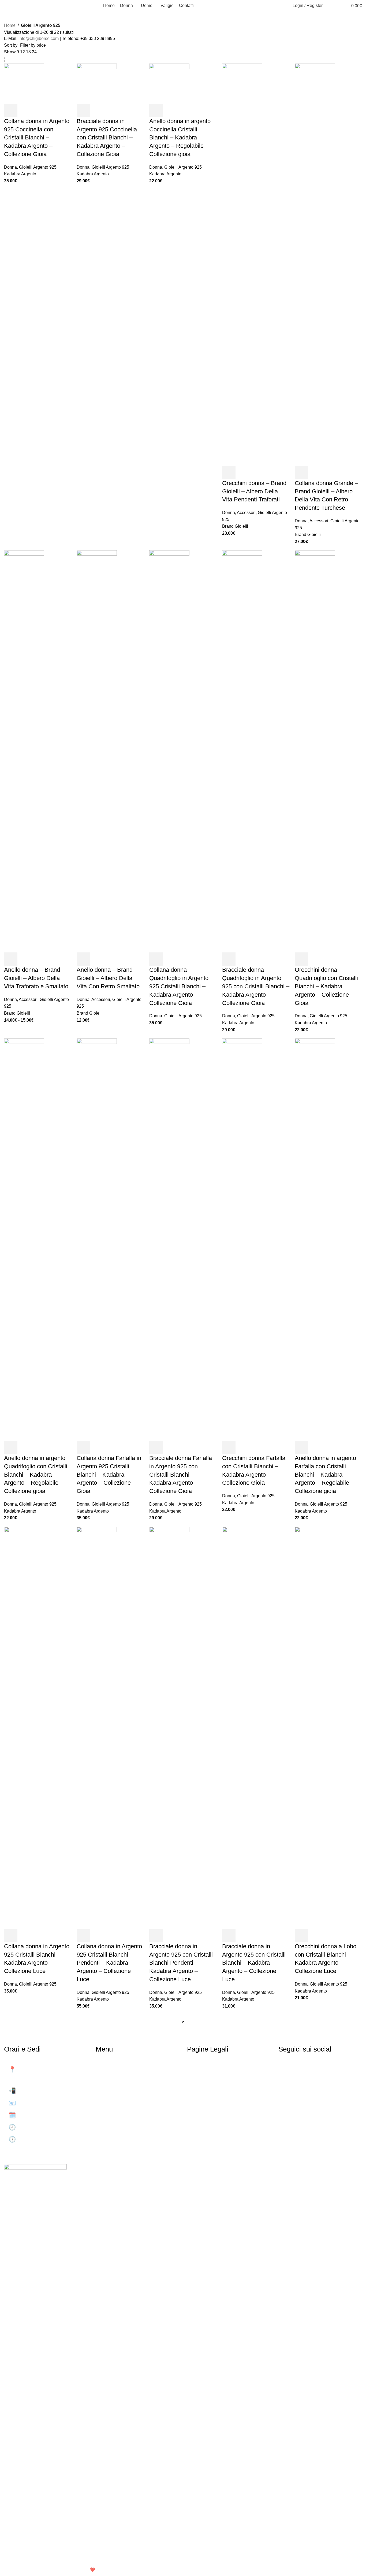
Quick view (25, 110)
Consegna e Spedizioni (222, 2118)
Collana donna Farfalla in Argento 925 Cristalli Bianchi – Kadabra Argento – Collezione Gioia (109, 1474)
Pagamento (206, 2106)
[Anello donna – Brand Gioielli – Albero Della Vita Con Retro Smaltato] (97, 751)
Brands (109, 2118)
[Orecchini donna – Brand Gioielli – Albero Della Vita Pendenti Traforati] (242, 264)
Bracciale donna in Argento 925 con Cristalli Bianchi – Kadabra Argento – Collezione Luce (254, 1963)
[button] (11, 110)
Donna (10, 167)
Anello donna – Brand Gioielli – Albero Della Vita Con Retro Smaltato (108, 978)
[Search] (330, 6)
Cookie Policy (209, 2081)
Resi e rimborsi (211, 2130)
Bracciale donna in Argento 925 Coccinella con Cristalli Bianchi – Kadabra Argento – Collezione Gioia (107, 138)
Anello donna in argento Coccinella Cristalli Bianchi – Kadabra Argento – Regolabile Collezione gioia (180, 138)
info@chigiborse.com (39, 38)
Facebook (296, 2069)
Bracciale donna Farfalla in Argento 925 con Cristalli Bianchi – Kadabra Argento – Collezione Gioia (181, 1474)
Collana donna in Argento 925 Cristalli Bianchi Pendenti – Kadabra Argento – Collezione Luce (109, 1963)
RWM (107, 2570)
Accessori (246, 513)
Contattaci (113, 2130)
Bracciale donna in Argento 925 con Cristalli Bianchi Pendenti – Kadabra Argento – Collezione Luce (181, 1963)
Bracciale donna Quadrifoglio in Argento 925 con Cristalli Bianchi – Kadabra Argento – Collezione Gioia (256, 986)
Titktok (291, 2093)
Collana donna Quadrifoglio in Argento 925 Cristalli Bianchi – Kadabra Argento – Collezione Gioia (179, 986)
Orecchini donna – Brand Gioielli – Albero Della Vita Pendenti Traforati (254, 491)
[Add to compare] (40, 110)
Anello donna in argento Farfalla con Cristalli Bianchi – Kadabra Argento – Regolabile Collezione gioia (325, 1474)
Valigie (109, 2106)
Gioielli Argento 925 (38, 167)
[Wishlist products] (338, 6)
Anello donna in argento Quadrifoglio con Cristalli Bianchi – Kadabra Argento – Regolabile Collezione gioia (36, 1474)
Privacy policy (210, 2069)
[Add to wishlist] (54, 110)
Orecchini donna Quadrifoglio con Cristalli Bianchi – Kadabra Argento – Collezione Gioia (326, 986)
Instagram (296, 2081)
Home (10, 25)
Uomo (108, 2093)
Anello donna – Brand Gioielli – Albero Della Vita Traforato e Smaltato (36, 978)
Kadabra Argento (20, 174)
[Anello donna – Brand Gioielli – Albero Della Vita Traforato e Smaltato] (24, 751)
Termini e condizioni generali (228, 2093)
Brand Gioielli (235, 526)
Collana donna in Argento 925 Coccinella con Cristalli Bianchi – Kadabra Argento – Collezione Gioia (37, 138)
